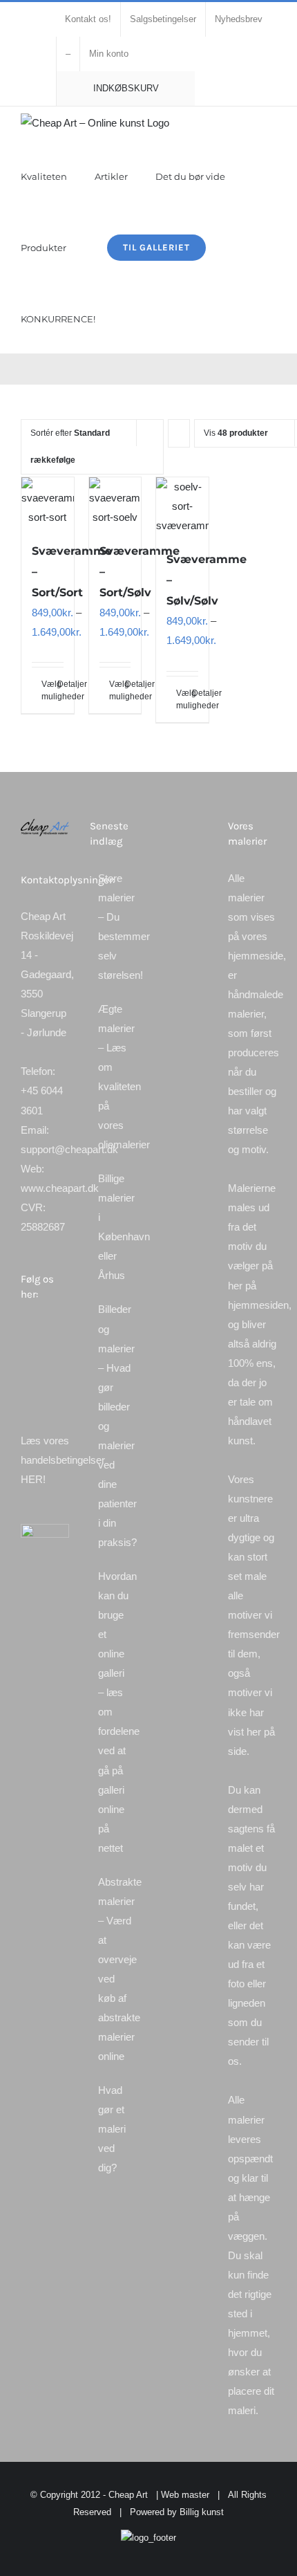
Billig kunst (202, 2512)
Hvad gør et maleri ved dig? (112, 2129)
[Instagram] (62, 1332)
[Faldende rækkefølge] (179, 433)
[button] (126, 318)
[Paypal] (62, 1356)
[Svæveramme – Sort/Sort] (48, 502)
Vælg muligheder (44, 690)
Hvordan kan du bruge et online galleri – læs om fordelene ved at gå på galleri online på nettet (115, 1712)
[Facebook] (25, 1332)
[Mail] (25, 1381)
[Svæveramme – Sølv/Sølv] (182, 506)
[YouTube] (44, 1356)
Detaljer (60, 684)
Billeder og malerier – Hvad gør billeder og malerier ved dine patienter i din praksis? (115, 1426)
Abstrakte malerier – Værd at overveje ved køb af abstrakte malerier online (115, 1969)
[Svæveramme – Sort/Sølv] (115, 502)
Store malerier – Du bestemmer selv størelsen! (115, 927)
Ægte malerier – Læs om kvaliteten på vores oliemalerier (115, 1077)
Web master (185, 2495)
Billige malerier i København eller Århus (115, 1227)
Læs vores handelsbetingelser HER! (63, 1460)
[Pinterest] (25, 1356)
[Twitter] (44, 1332)
